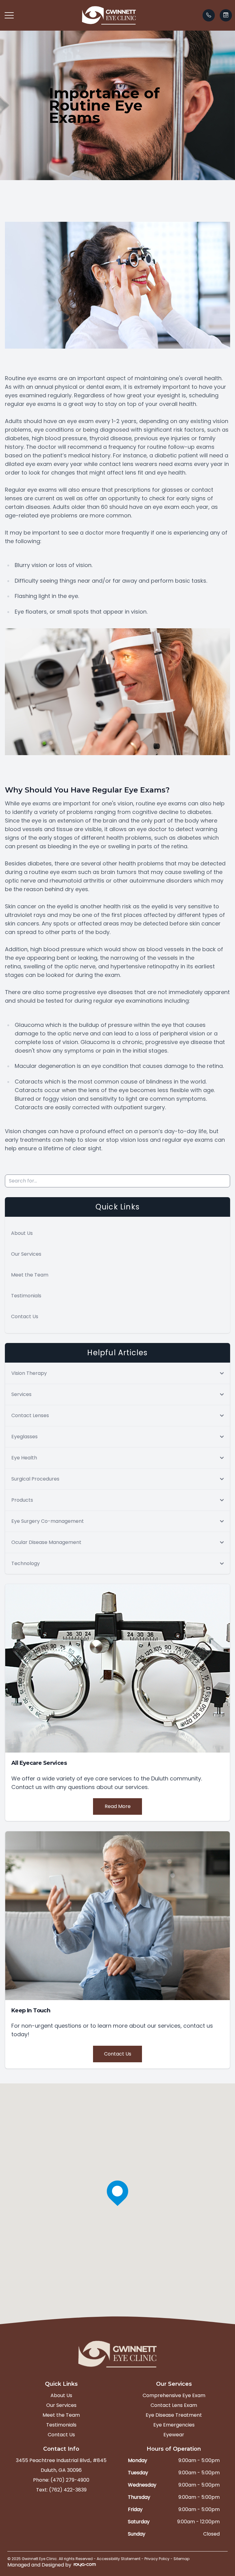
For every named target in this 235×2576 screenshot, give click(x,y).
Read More (118, 1806)
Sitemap (181, 2559)
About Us (22, 1233)
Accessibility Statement (119, 2559)
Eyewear (174, 2435)
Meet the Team (30, 1275)
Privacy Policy (157, 2559)
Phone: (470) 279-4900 (61, 2480)
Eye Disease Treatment (174, 2415)
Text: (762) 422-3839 (61, 2490)
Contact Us (25, 1316)
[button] (9, 15)
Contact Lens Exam (174, 2405)
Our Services (26, 1254)
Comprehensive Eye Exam (174, 2395)
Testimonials (26, 1296)
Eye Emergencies (174, 2425)
